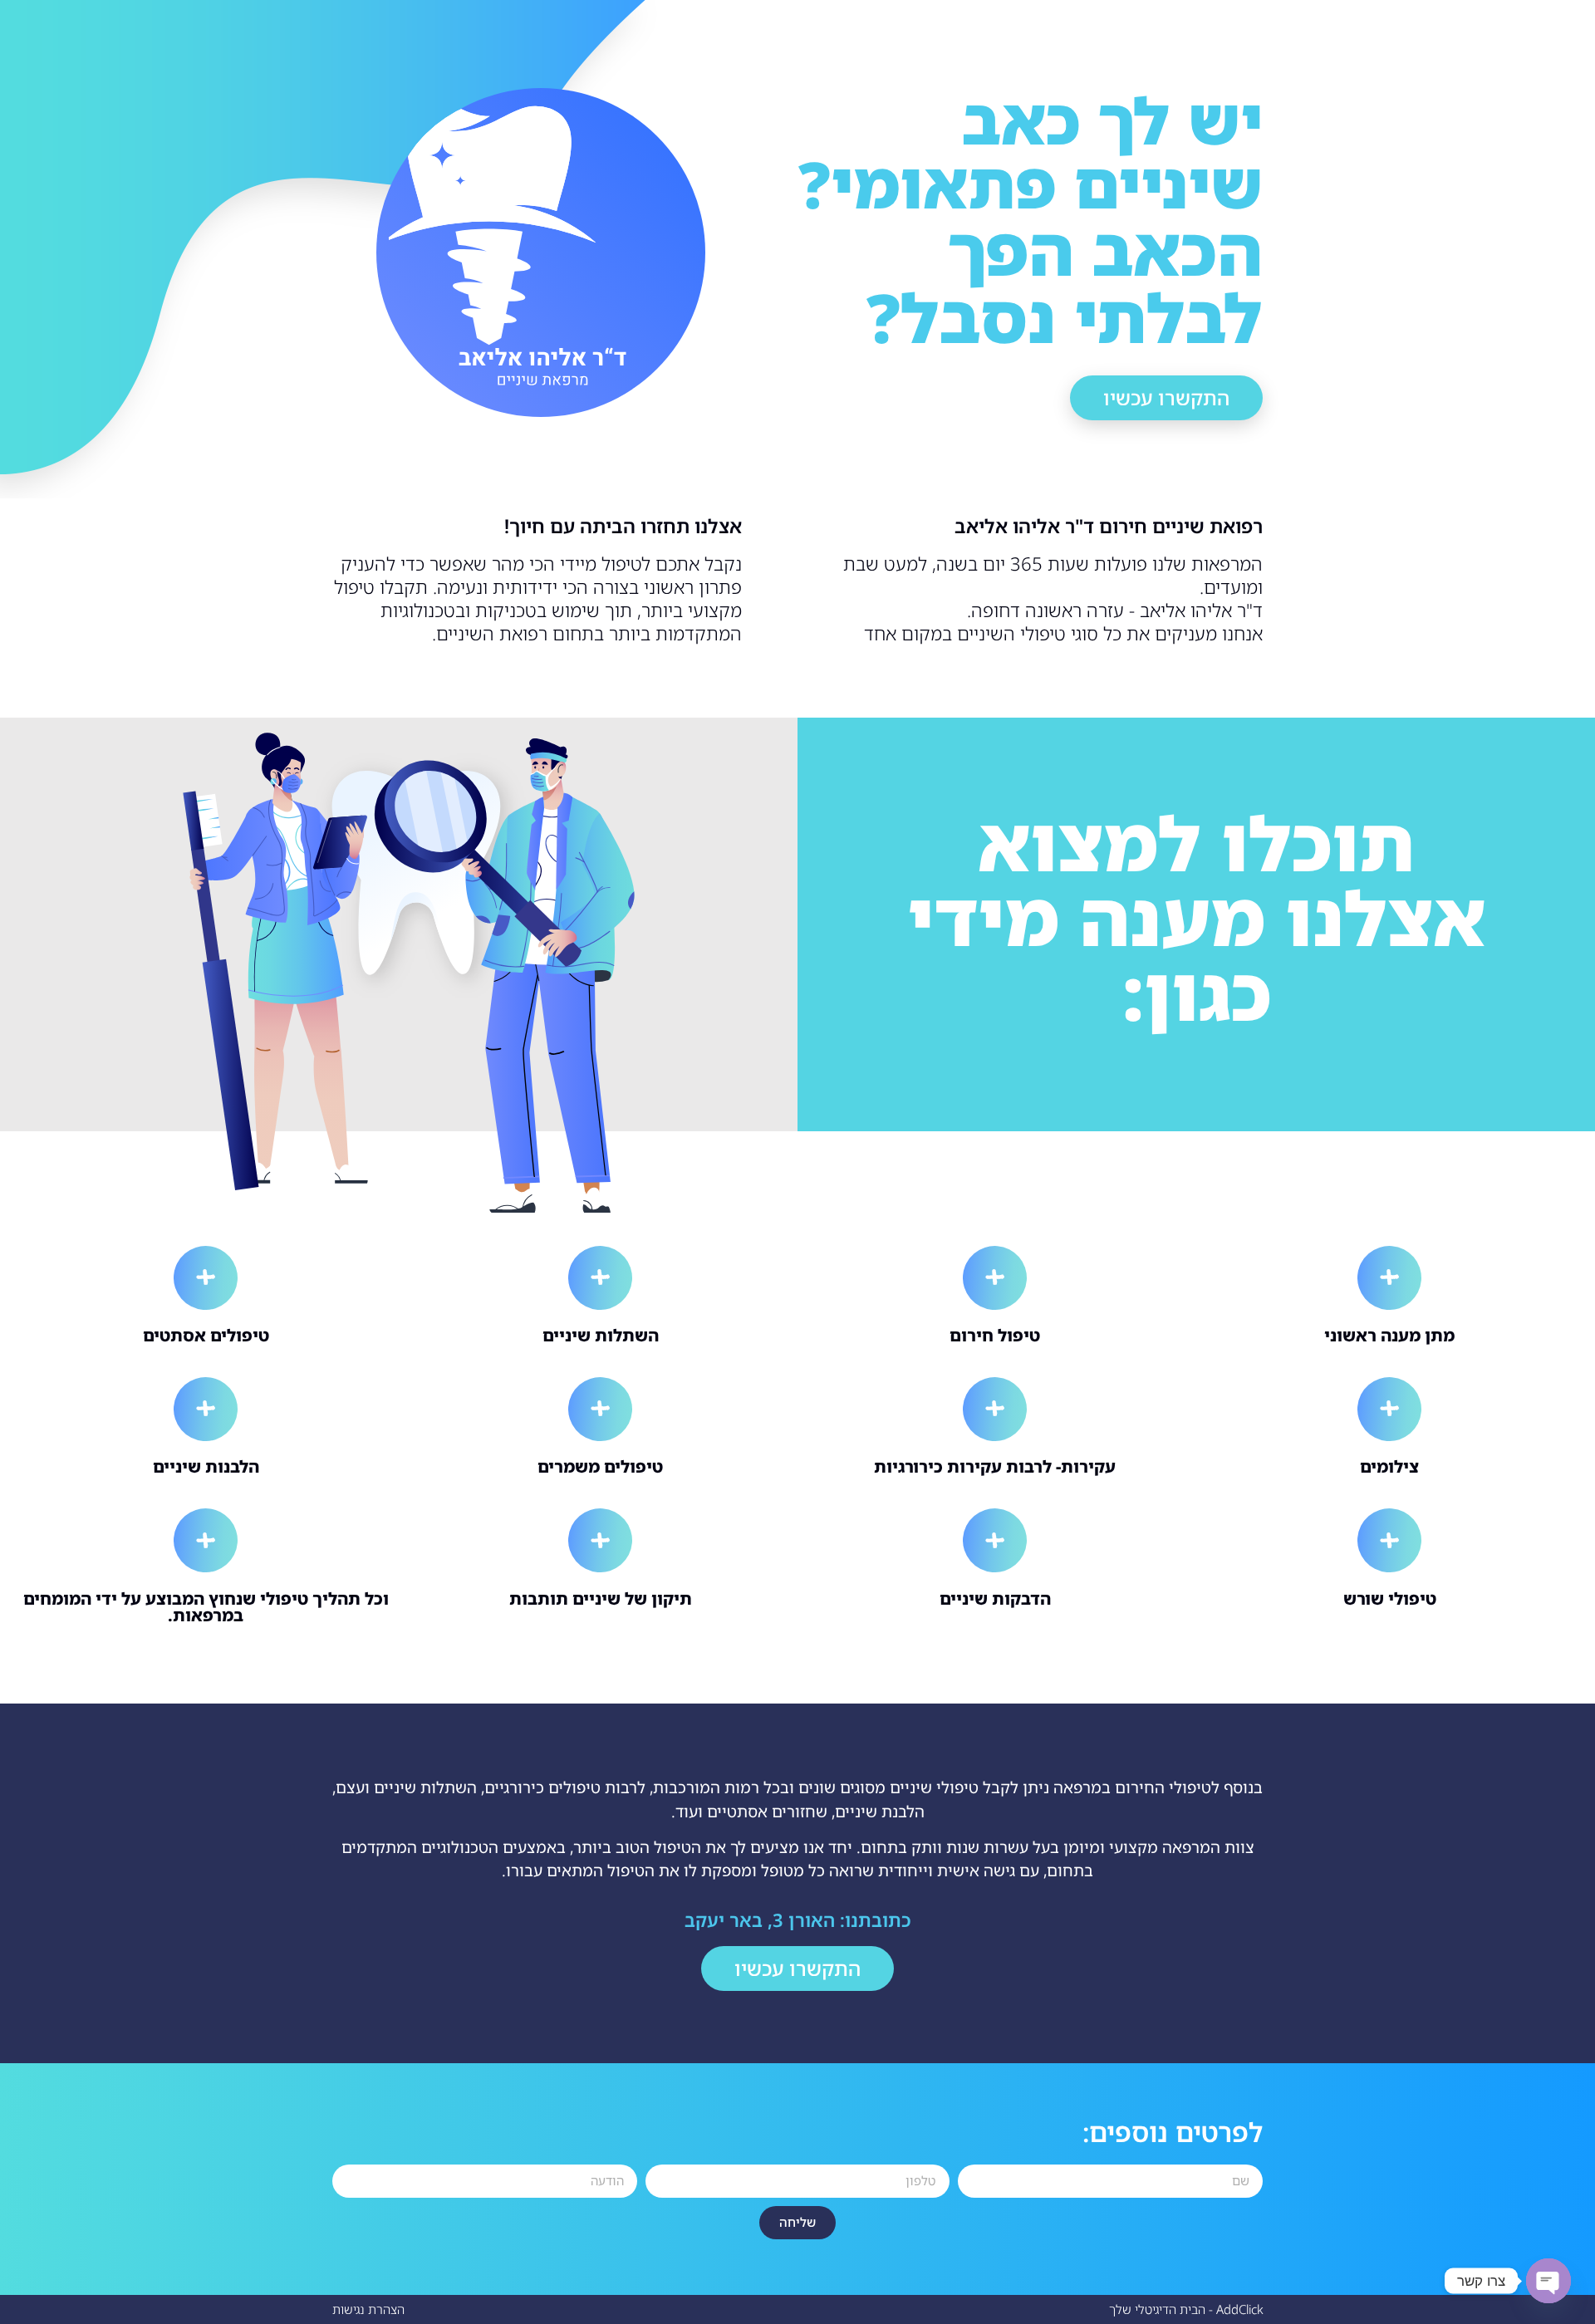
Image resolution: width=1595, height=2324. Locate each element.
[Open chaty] (1548, 2281)
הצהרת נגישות (368, 2309)
